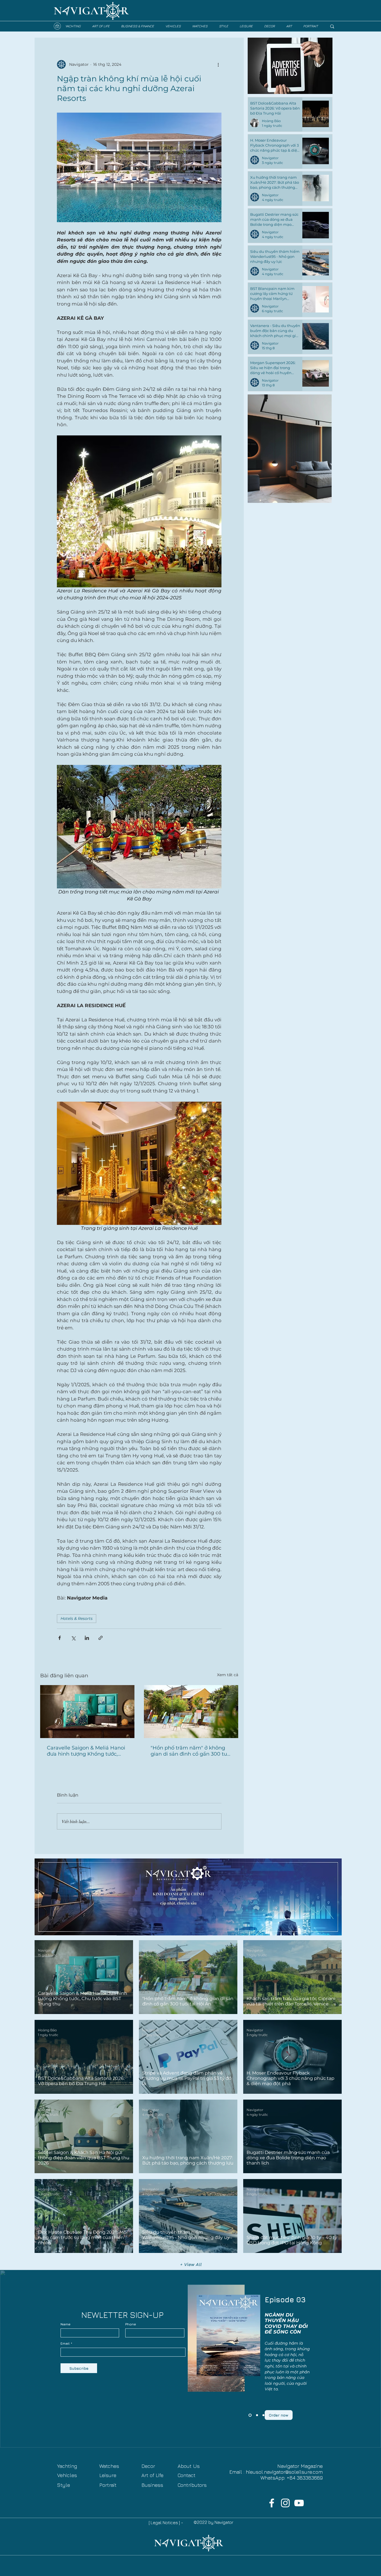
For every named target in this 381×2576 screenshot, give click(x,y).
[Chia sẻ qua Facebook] (60, 1638)
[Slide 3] (249, 2415)
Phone (131, 2324)
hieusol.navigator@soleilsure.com (284, 2472)
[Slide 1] (263, 2415)
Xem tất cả (228, 1675)
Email (65, 2344)
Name (66, 2324)
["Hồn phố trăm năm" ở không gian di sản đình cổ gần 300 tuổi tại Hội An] (191, 1712)
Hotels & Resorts (77, 1618)
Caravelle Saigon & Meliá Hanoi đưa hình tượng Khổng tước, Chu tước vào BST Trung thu (86, 1751)
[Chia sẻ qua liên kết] (101, 1638)
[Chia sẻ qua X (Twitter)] (73, 1638)
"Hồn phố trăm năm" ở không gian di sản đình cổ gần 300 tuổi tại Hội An (191, 1751)
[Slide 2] (256, 2415)
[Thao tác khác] (218, 64)
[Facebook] (272, 2503)
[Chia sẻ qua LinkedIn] (87, 1638)
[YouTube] (299, 2503)
